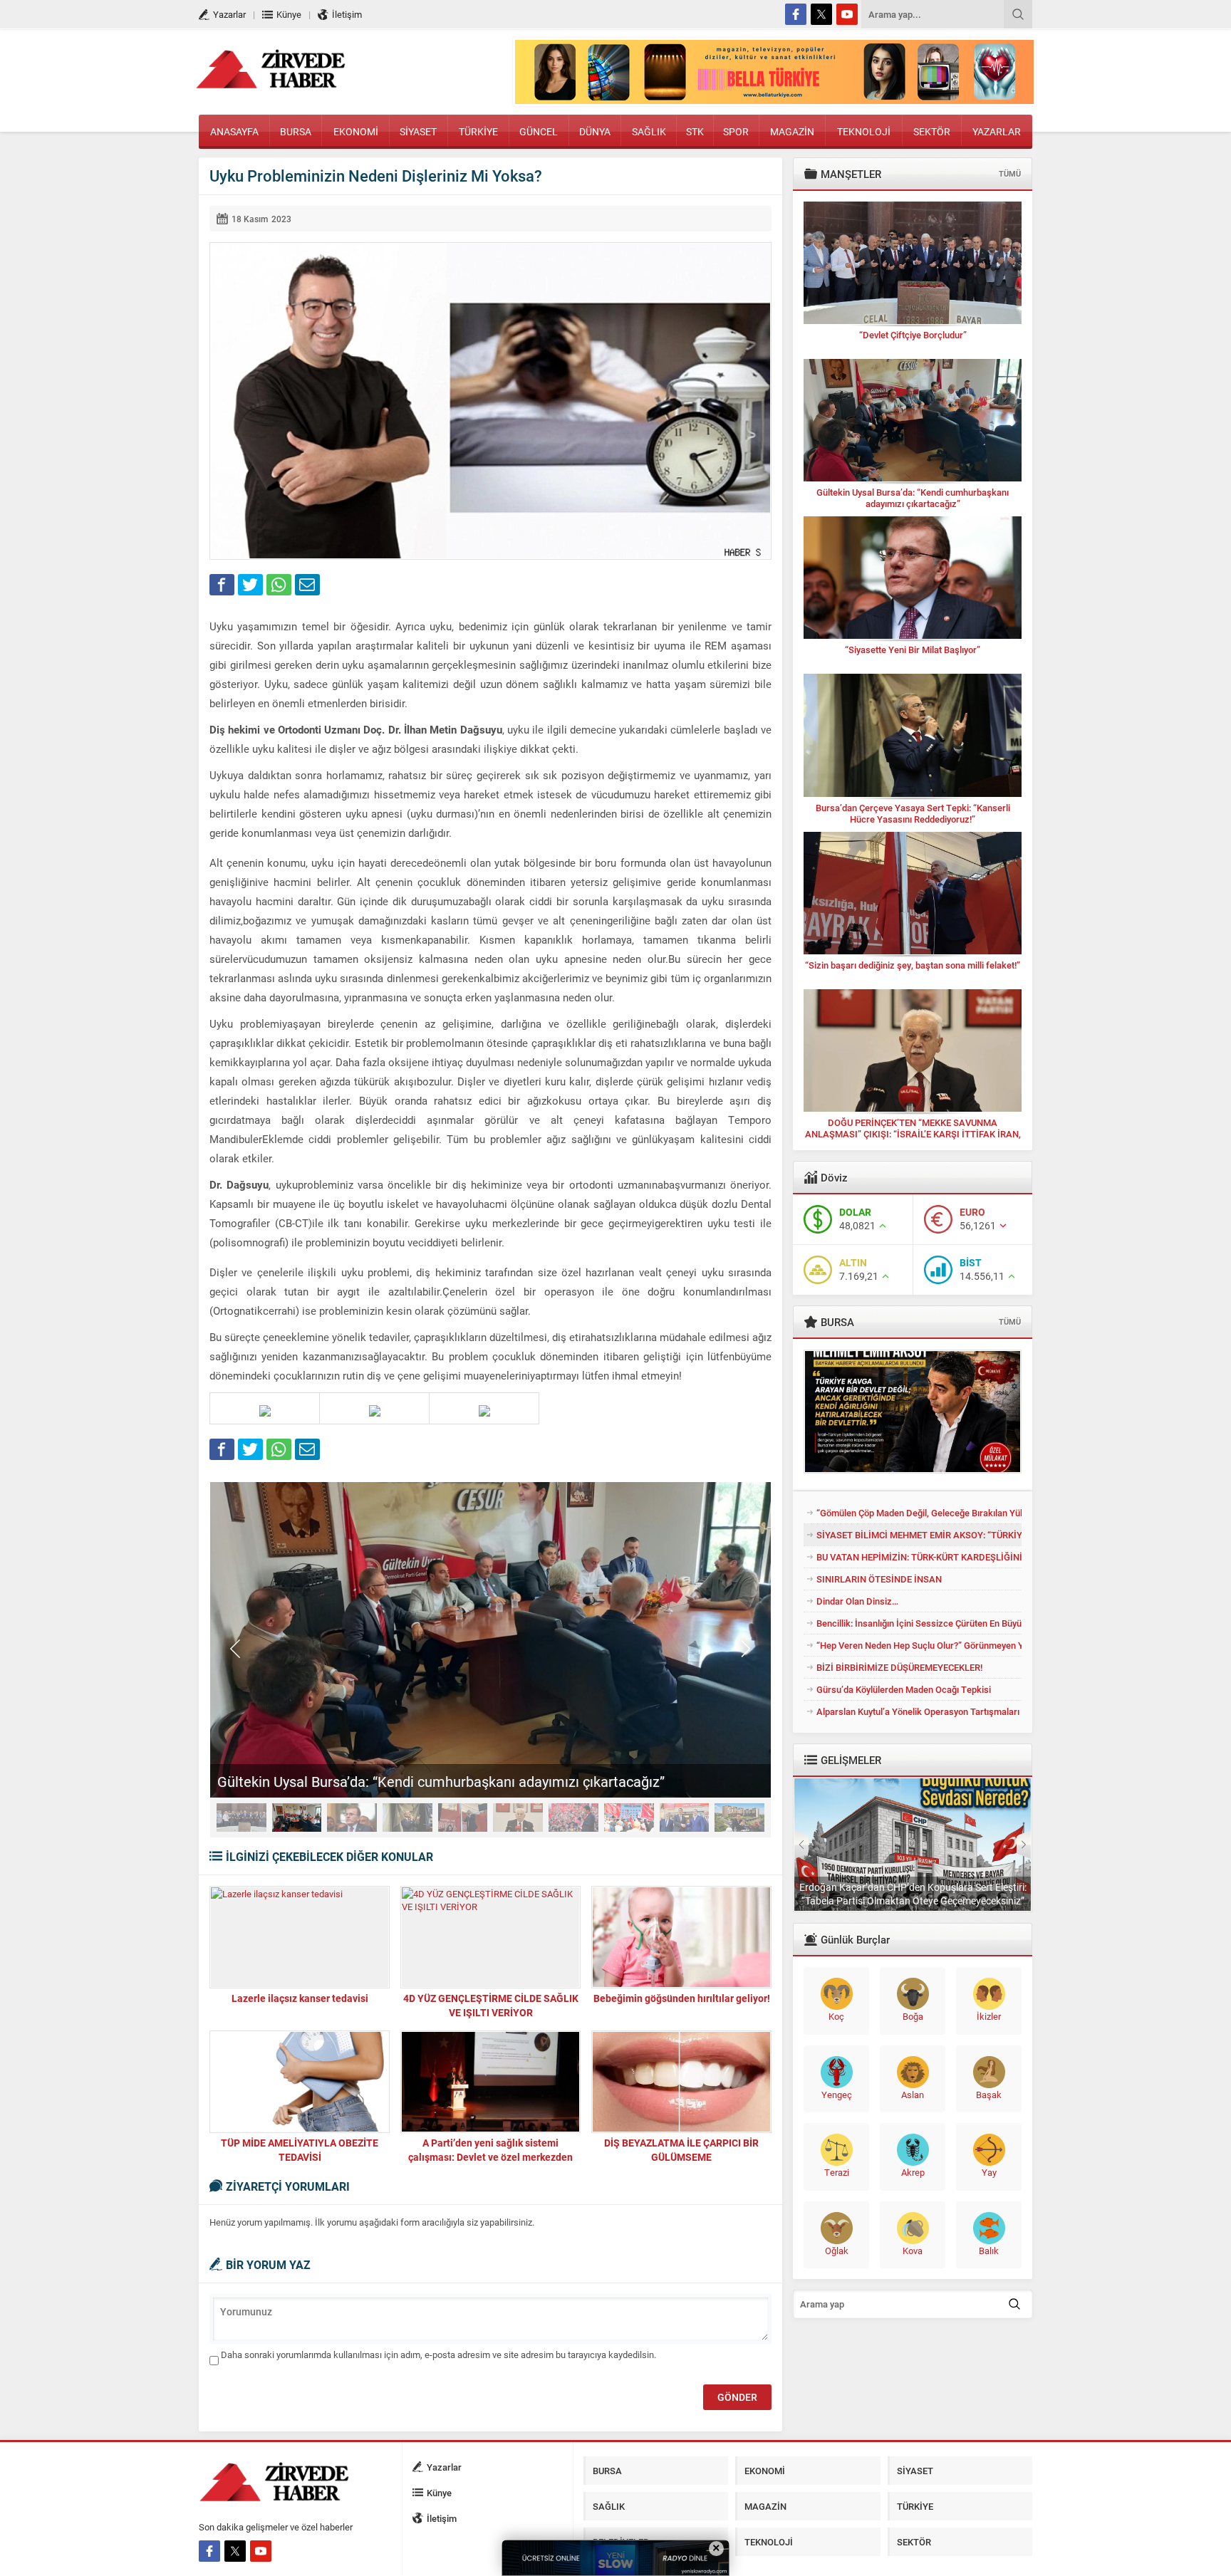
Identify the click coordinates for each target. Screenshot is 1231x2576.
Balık (989, 2251)
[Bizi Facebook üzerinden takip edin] (796, 14)
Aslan (913, 2095)
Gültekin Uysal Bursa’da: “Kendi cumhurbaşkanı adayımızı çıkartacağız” (441, 1781)
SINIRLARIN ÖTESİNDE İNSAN (879, 1579)
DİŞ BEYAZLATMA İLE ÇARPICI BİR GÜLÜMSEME (681, 2150)
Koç (836, 2016)
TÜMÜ (1010, 173)
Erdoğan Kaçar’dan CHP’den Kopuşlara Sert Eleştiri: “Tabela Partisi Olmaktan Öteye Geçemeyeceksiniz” (913, 1894)
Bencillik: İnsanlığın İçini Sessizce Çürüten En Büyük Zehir (919, 1623)
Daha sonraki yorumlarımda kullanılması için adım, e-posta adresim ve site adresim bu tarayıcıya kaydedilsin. (438, 2355)
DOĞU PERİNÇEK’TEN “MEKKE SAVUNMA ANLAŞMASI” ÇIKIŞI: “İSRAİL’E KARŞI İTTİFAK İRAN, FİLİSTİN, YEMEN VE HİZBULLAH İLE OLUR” (913, 1134)
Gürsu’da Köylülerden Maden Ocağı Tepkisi (904, 1689)
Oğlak (837, 2251)
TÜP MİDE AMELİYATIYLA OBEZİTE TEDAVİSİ (300, 2150)
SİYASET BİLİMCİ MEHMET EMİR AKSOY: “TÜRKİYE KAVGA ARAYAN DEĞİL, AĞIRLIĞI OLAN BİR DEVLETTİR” (919, 1535)
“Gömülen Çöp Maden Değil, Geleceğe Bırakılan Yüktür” (919, 1513)
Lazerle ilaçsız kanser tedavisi (300, 1998)
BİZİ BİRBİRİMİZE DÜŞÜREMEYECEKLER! (899, 1667)
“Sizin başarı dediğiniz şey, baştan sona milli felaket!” (913, 965)
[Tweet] (250, 585)
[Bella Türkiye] (774, 98)
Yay (989, 2172)
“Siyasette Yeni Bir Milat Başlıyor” (913, 650)
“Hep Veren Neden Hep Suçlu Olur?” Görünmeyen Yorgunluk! (919, 1645)
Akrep (913, 2172)
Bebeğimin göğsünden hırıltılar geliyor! (682, 1998)
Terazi (837, 2172)
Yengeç (837, 2095)
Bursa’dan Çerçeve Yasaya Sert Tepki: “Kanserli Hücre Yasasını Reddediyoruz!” (913, 813)
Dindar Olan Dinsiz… (857, 1601)
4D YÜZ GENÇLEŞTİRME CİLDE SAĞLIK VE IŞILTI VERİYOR (491, 2005)
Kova (913, 2251)
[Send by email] (307, 585)
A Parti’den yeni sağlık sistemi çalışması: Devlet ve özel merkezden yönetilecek (490, 2157)
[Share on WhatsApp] (279, 585)
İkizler (989, 2016)
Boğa (913, 2016)
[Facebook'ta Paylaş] (222, 585)
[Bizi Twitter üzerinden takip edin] (821, 14)
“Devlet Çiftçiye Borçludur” (913, 335)
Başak (989, 2095)
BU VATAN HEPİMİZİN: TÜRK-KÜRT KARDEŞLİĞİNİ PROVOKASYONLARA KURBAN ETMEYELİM (919, 1557)
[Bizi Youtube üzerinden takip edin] (847, 14)
